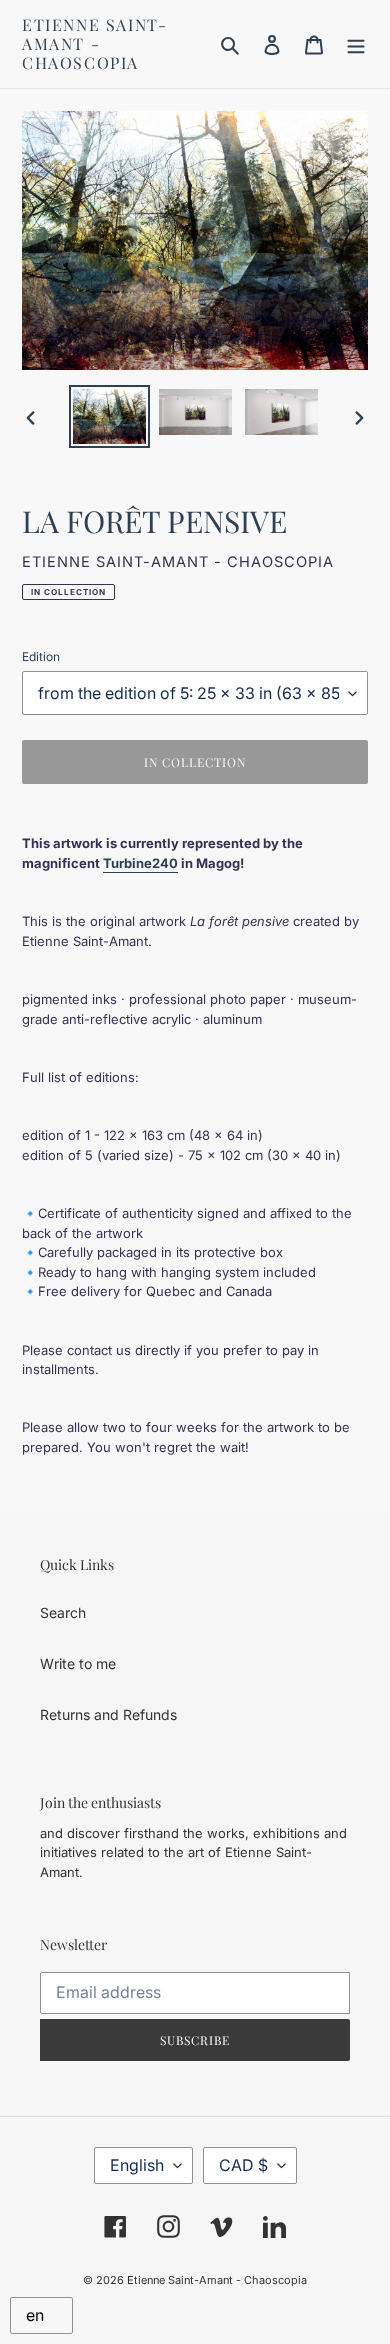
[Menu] (356, 44)
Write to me (78, 1663)
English (137, 2165)
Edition (41, 656)
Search (63, 1612)
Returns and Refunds (108, 1714)
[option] (110, 416)
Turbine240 (140, 863)
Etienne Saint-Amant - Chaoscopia (94, 44)
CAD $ (243, 2165)
